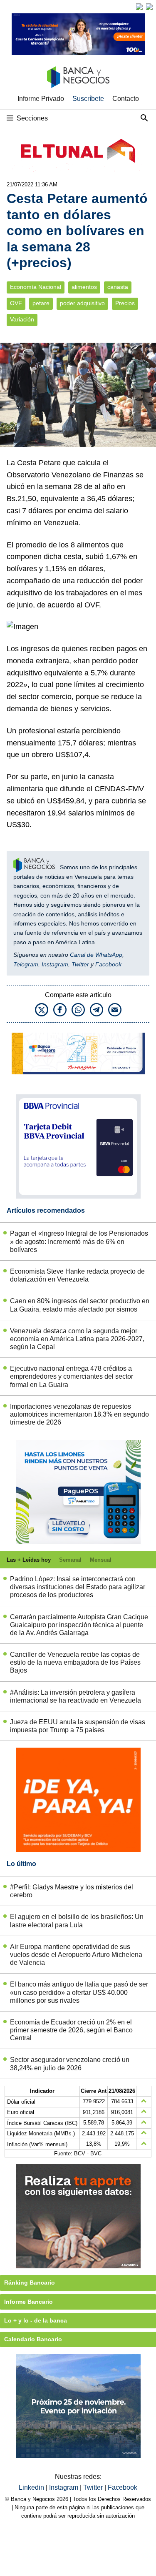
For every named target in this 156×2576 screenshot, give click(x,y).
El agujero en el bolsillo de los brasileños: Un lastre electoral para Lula (77, 1921)
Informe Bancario (28, 2302)
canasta (118, 287)
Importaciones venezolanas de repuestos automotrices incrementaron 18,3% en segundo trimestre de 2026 (79, 1414)
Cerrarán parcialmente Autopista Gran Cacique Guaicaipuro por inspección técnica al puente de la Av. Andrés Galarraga (79, 1625)
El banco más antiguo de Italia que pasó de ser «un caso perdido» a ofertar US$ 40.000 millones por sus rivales (79, 1992)
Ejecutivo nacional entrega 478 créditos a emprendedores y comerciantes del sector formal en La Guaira (72, 1376)
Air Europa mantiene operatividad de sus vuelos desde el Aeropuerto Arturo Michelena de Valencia (76, 1955)
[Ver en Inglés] (139, 7)
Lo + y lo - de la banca (36, 2320)
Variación (22, 320)
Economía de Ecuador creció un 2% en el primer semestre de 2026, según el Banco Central (71, 2030)
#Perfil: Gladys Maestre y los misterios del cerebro (72, 1891)
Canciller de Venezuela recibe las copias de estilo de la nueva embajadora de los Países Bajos (75, 1662)
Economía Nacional (36, 287)
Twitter (80, 964)
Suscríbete (88, 99)
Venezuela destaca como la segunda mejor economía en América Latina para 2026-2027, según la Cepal (77, 1339)
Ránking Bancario (30, 2283)
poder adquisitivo (82, 303)
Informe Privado (41, 99)
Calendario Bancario (33, 2339)
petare (41, 303)
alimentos (84, 287)
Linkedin (32, 2487)
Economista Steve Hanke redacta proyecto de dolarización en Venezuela (77, 1275)
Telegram (26, 964)
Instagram (55, 964)
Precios (125, 303)
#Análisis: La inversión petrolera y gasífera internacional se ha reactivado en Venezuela (76, 1696)
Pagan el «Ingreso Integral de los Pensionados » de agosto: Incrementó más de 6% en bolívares (79, 1241)
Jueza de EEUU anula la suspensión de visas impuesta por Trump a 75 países (78, 1726)
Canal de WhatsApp (96, 955)
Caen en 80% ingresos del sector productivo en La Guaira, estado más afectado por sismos (80, 1305)
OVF (16, 303)
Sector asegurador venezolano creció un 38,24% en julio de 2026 (70, 2064)
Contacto (126, 99)
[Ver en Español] (149, 7)
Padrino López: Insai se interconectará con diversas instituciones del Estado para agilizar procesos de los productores (78, 1587)
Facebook (108, 964)
